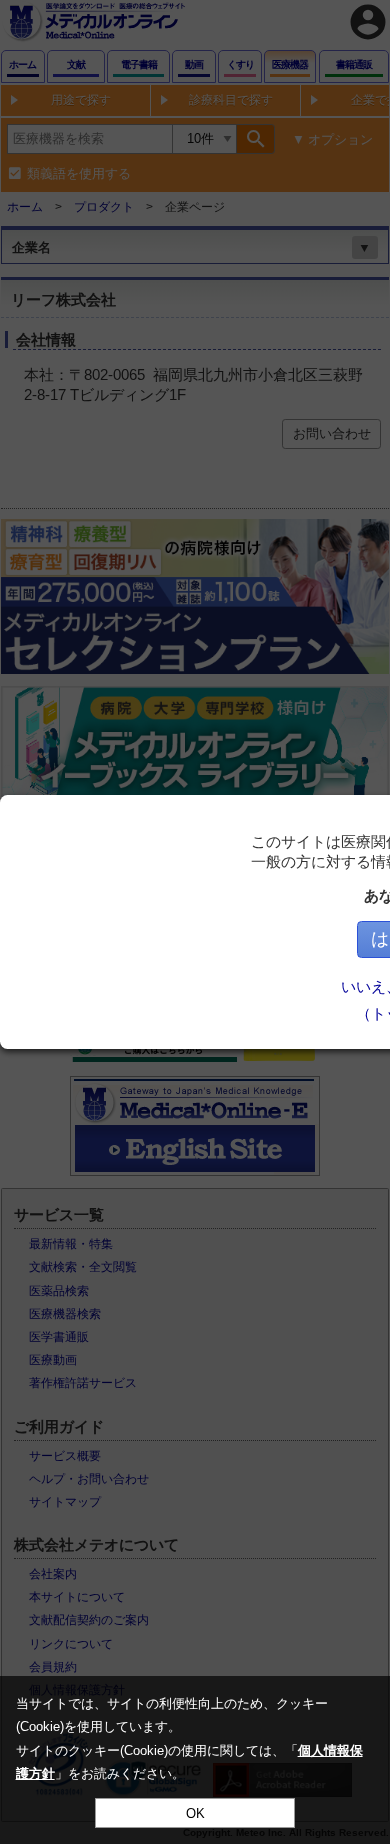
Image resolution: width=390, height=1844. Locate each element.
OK (195, 1813)
